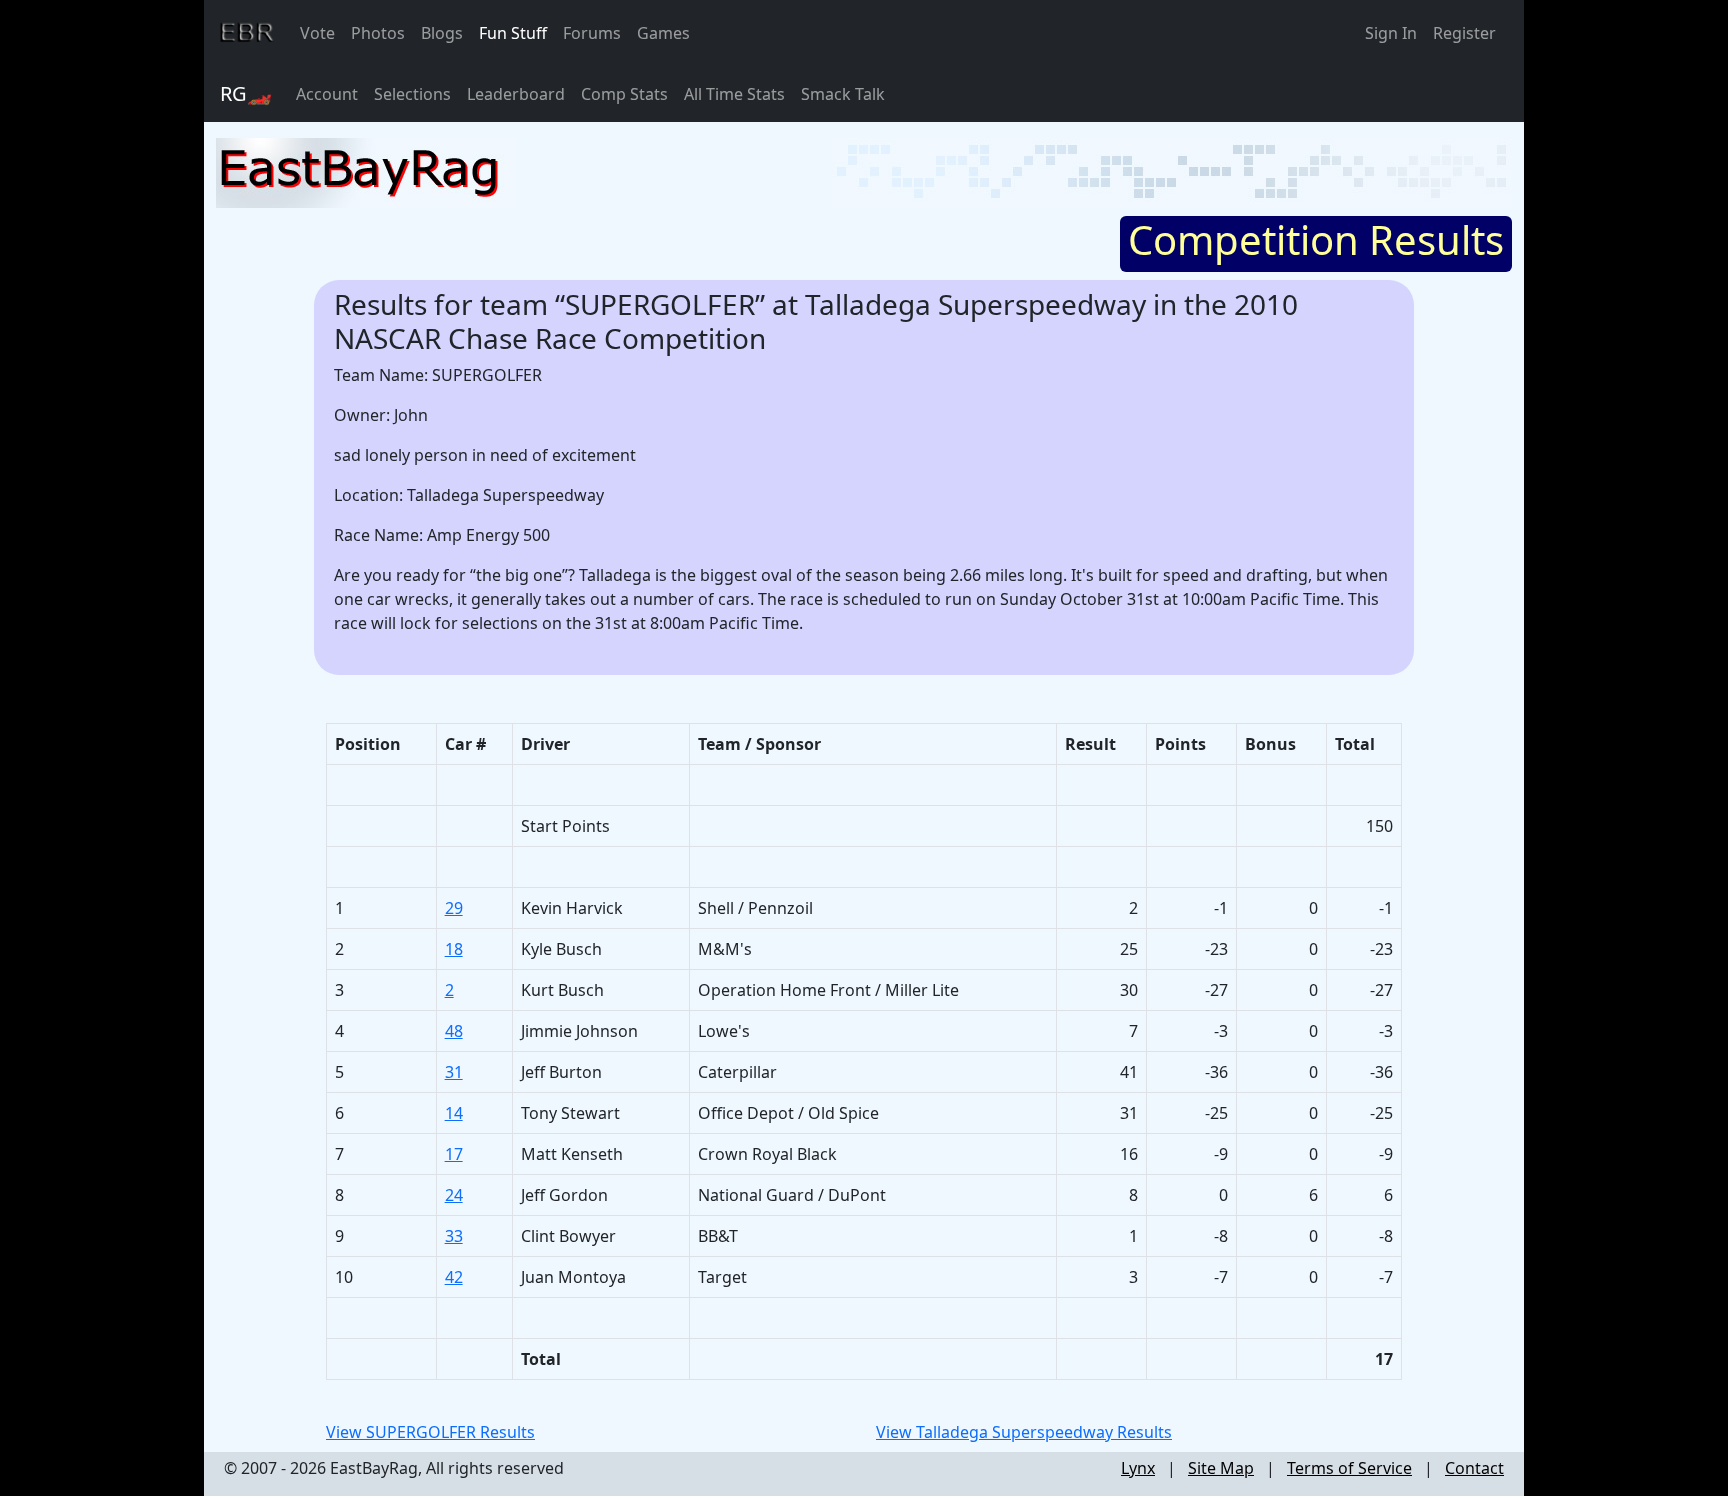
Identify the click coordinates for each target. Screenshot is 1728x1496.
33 (454, 1236)
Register (1464, 33)
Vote (317, 33)
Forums (592, 33)
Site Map (1221, 1468)
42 (454, 1277)
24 (454, 1195)
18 (454, 949)
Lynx (1138, 1468)
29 (454, 908)
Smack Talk (843, 94)
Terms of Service (1349, 1468)
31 (454, 1072)
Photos (378, 33)
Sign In (1391, 33)
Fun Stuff (513, 33)
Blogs (442, 33)
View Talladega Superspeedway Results (1024, 1432)
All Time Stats (734, 94)
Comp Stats (624, 94)
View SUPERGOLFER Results (430, 1432)
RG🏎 (246, 93)
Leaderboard (516, 94)
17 (454, 1154)
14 (454, 1113)
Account (327, 94)
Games (663, 33)
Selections (412, 94)
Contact (1474, 1468)
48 (454, 1031)
